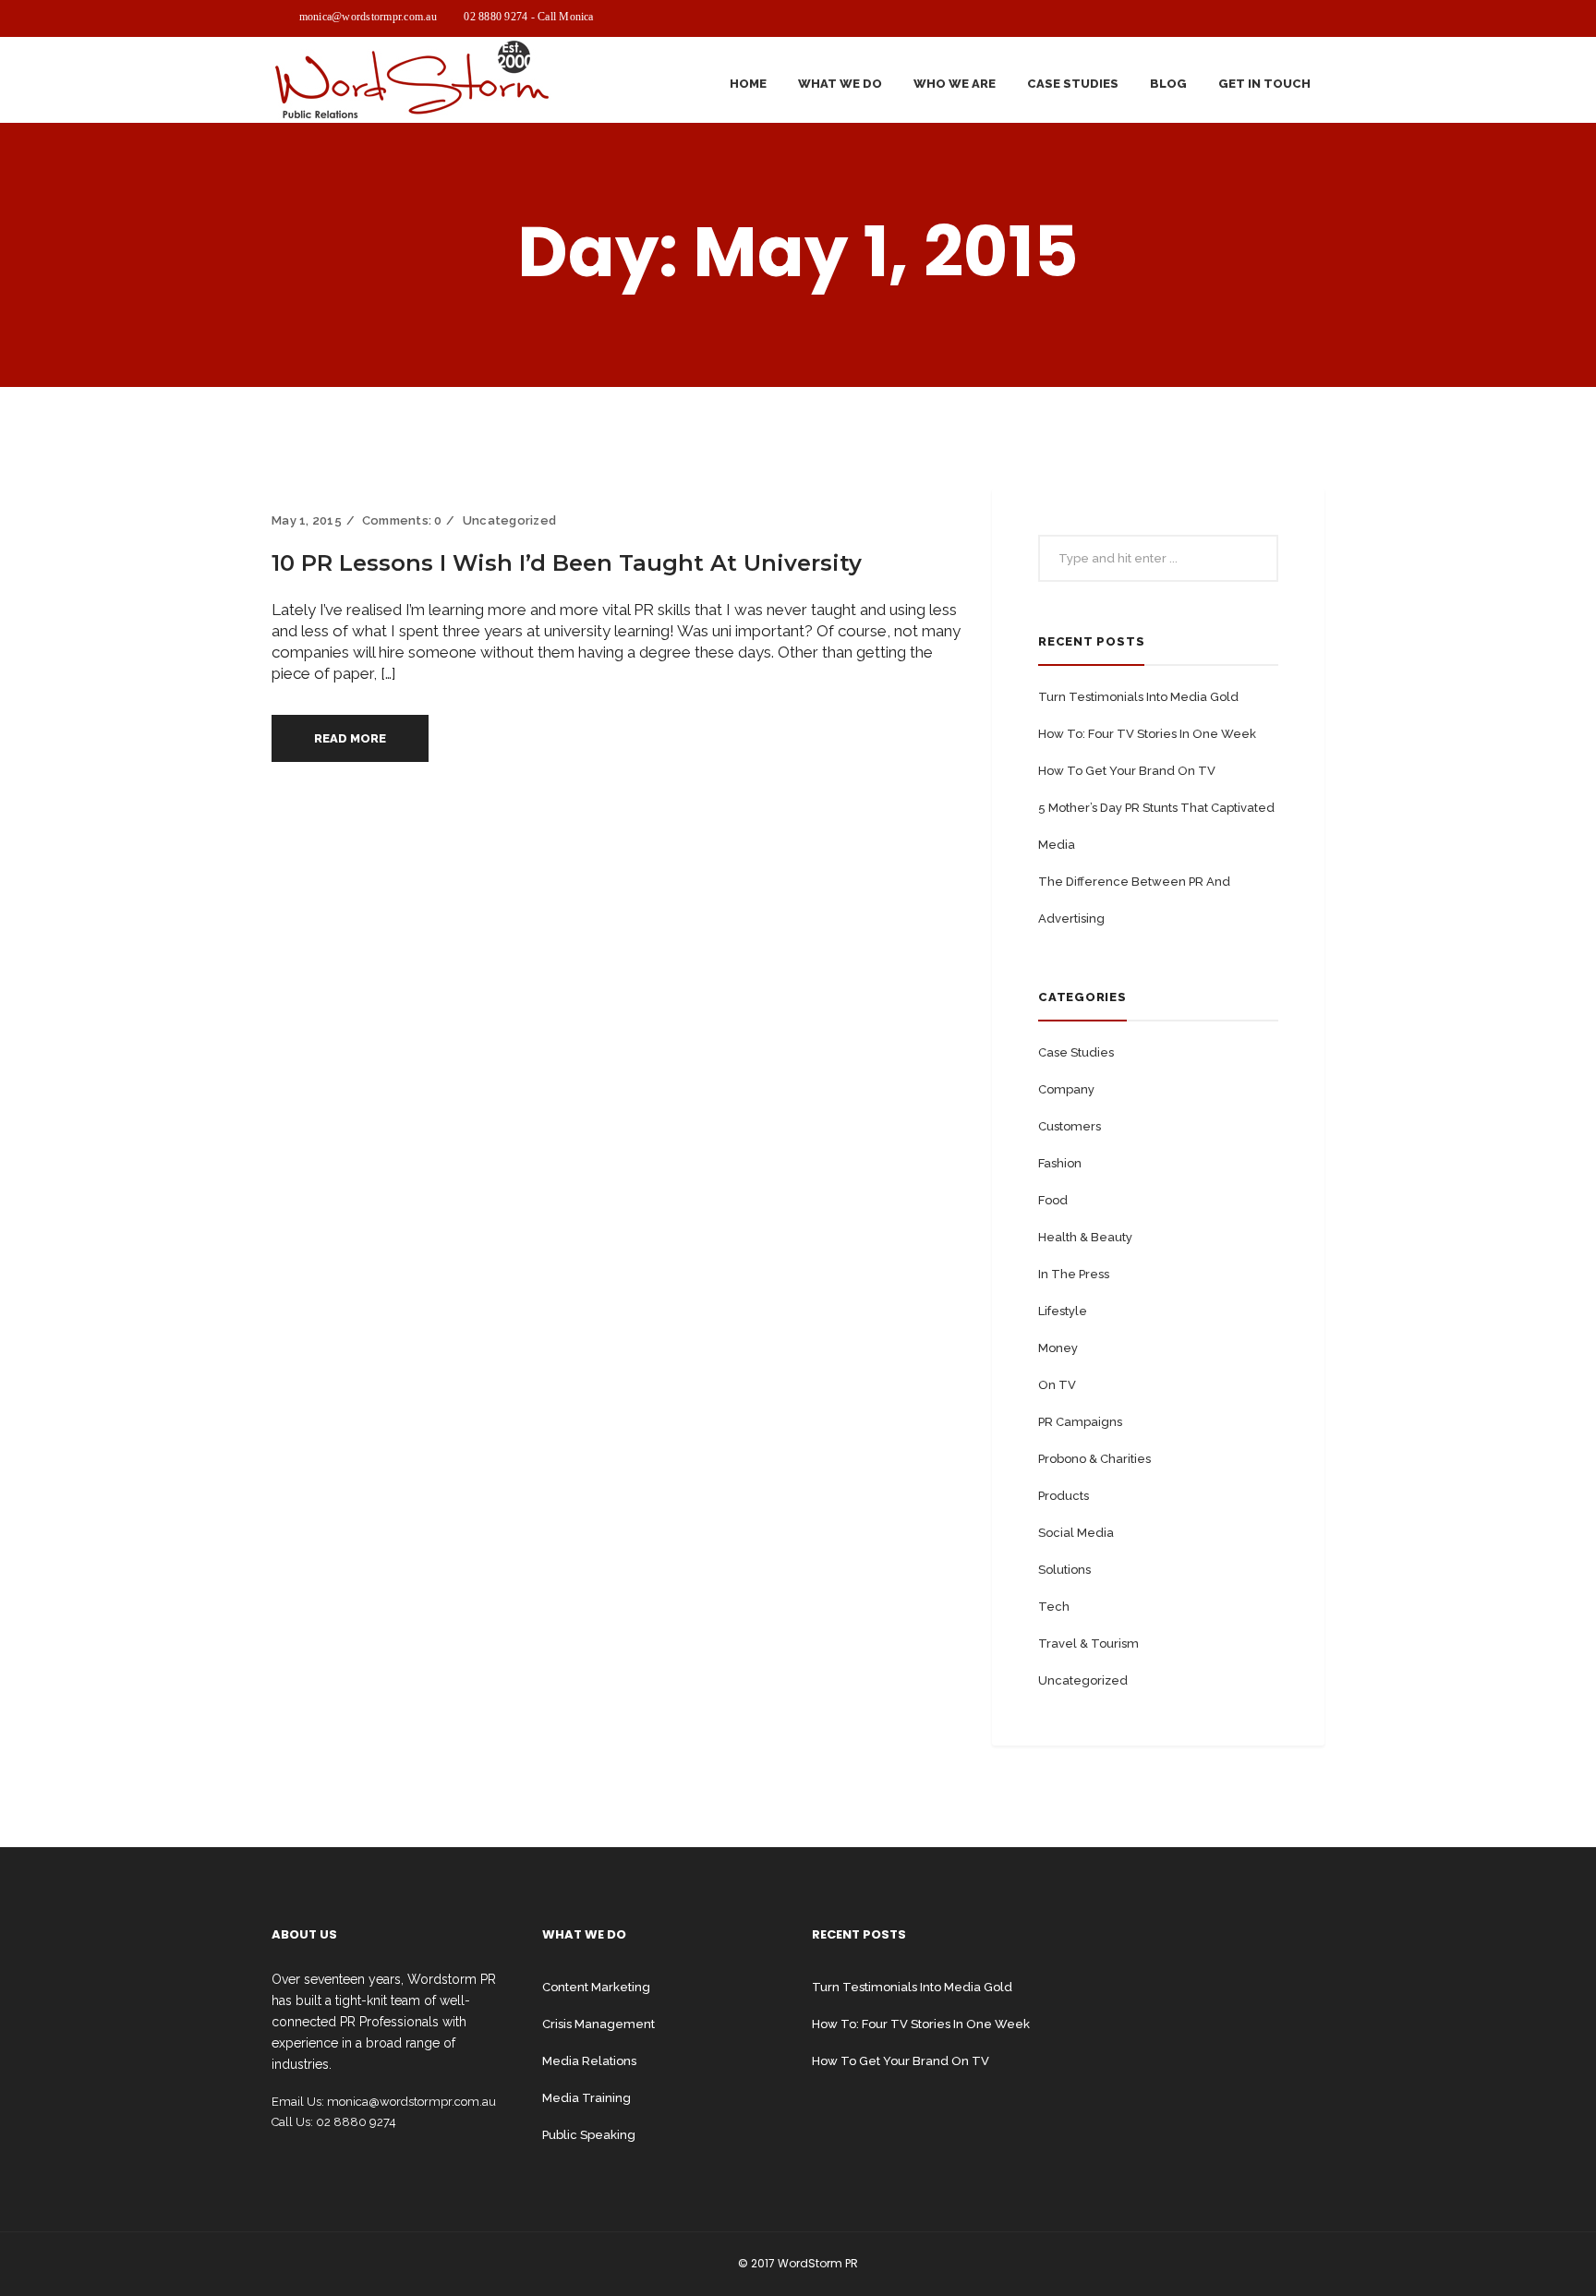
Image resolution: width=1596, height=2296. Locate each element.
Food (1053, 1200)
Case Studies (1076, 1052)
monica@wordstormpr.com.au (368, 17)
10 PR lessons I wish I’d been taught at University (567, 563)
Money (1058, 1348)
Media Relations (589, 2061)
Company (1066, 1089)
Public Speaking (589, 2135)
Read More (350, 738)
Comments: (402, 520)
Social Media (1076, 1533)
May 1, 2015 (307, 520)
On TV (1057, 1385)
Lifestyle (1063, 1311)
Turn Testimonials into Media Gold (1138, 697)
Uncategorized (509, 520)
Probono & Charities (1094, 1459)
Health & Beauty (1085, 1237)
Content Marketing (596, 1987)
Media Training (586, 2098)
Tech (1054, 1607)
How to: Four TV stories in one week (1147, 734)
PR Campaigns (1080, 1422)
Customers (1070, 1126)
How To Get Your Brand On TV (1127, 771)
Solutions (1064, 1570)
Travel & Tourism (1088, 1643)
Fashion (1060, 1163)
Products (1064, 1496)
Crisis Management (598, 2024)
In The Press (1074, 1274)
